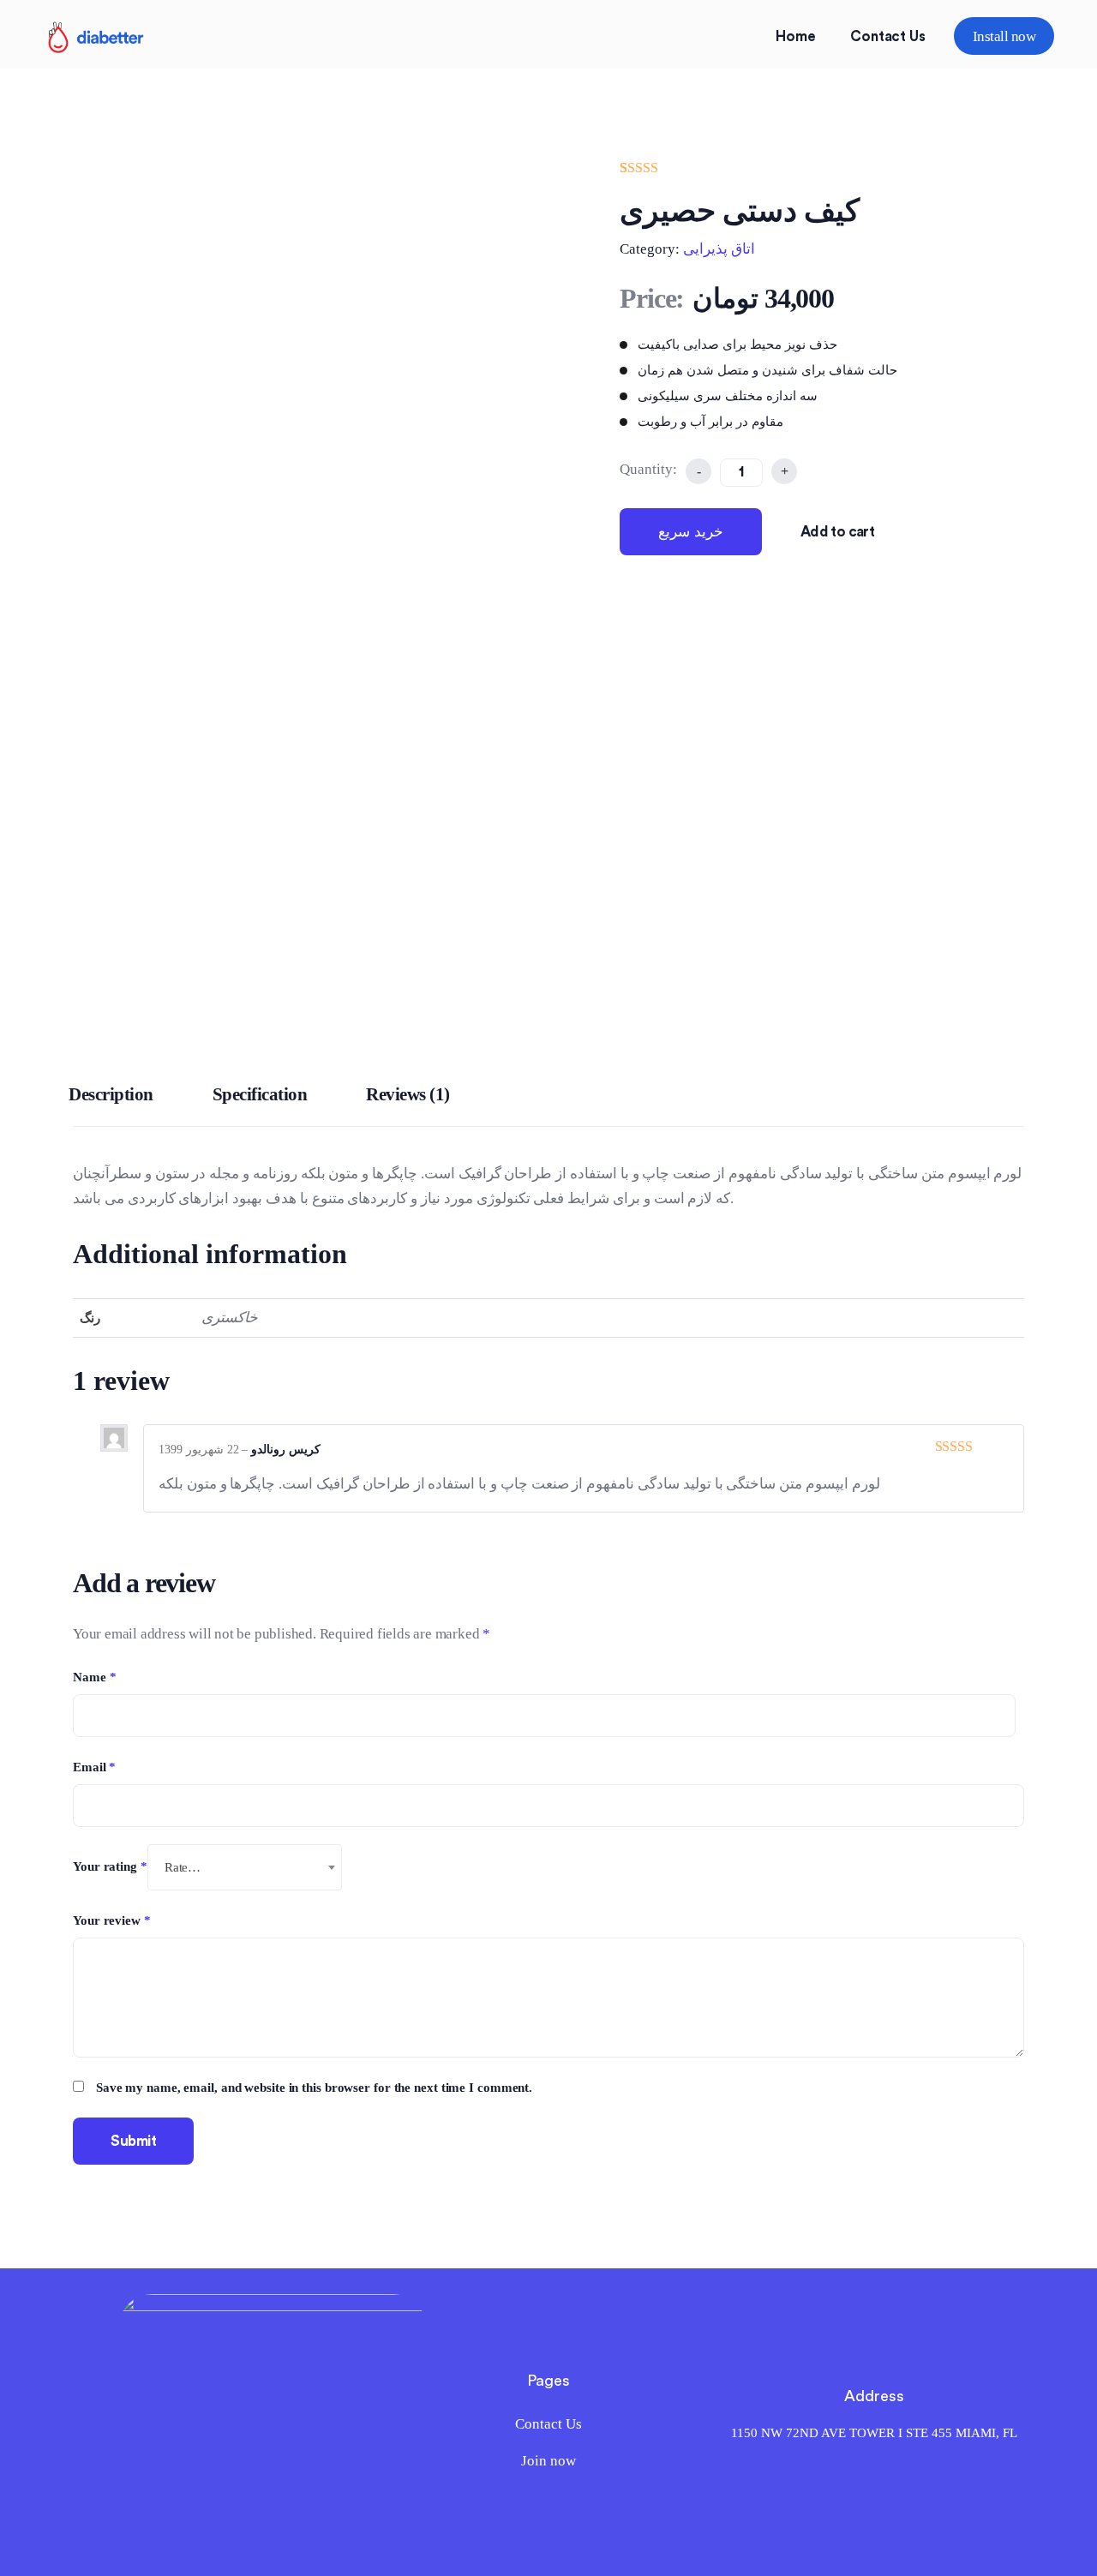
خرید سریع (690, 532)
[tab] (111, 1099)
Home (796, 36)
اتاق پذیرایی (719, 249)
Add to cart (837, 532)
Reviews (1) (408, 1094)
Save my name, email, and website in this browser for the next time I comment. (314, 2088)
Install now (1004, 36)
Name (94, 1677)
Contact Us (888, 36)
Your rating (110, 1866)
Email (94, 1767)
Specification (260, 1094)
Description (111, 1094)
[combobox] (245, 1867)
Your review (112, 1920)
